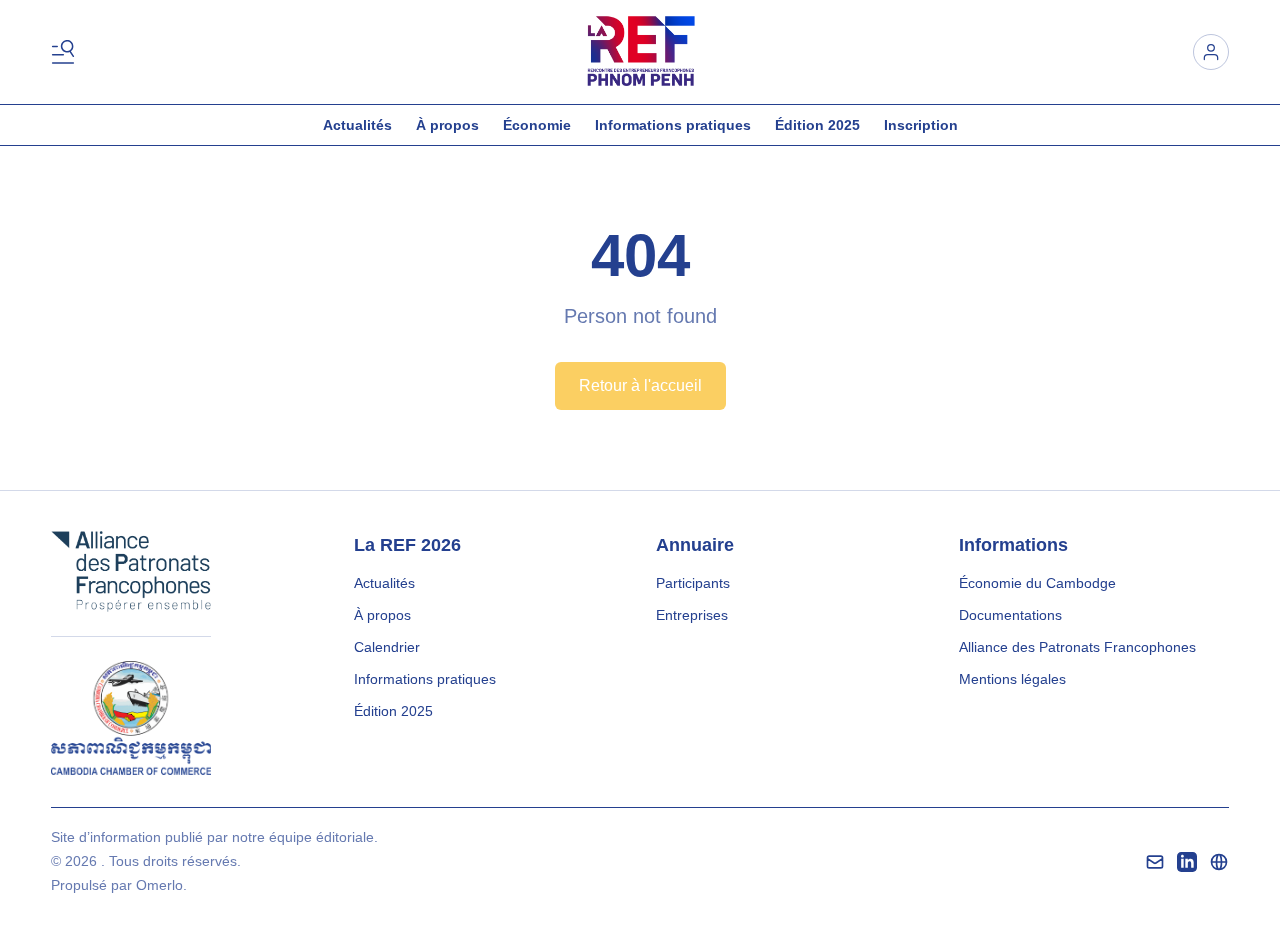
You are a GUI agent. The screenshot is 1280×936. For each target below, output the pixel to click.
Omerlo (159, 885)
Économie (537, 125)
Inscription (921, 125)
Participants (693, 583)
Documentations (1010, 615)
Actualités (357, 125)
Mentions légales (1012, 679)
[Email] (1155, 862)
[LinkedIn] (1187, 862)
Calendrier (387, 647)
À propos (447, 125)
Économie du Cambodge (1037, 583)
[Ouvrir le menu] (67, 52)
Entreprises (692, 615)
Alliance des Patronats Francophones (1077, 647)
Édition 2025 (817, 125)
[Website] (1219, 862)
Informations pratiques (673, 125)
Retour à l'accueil (640, 385)
